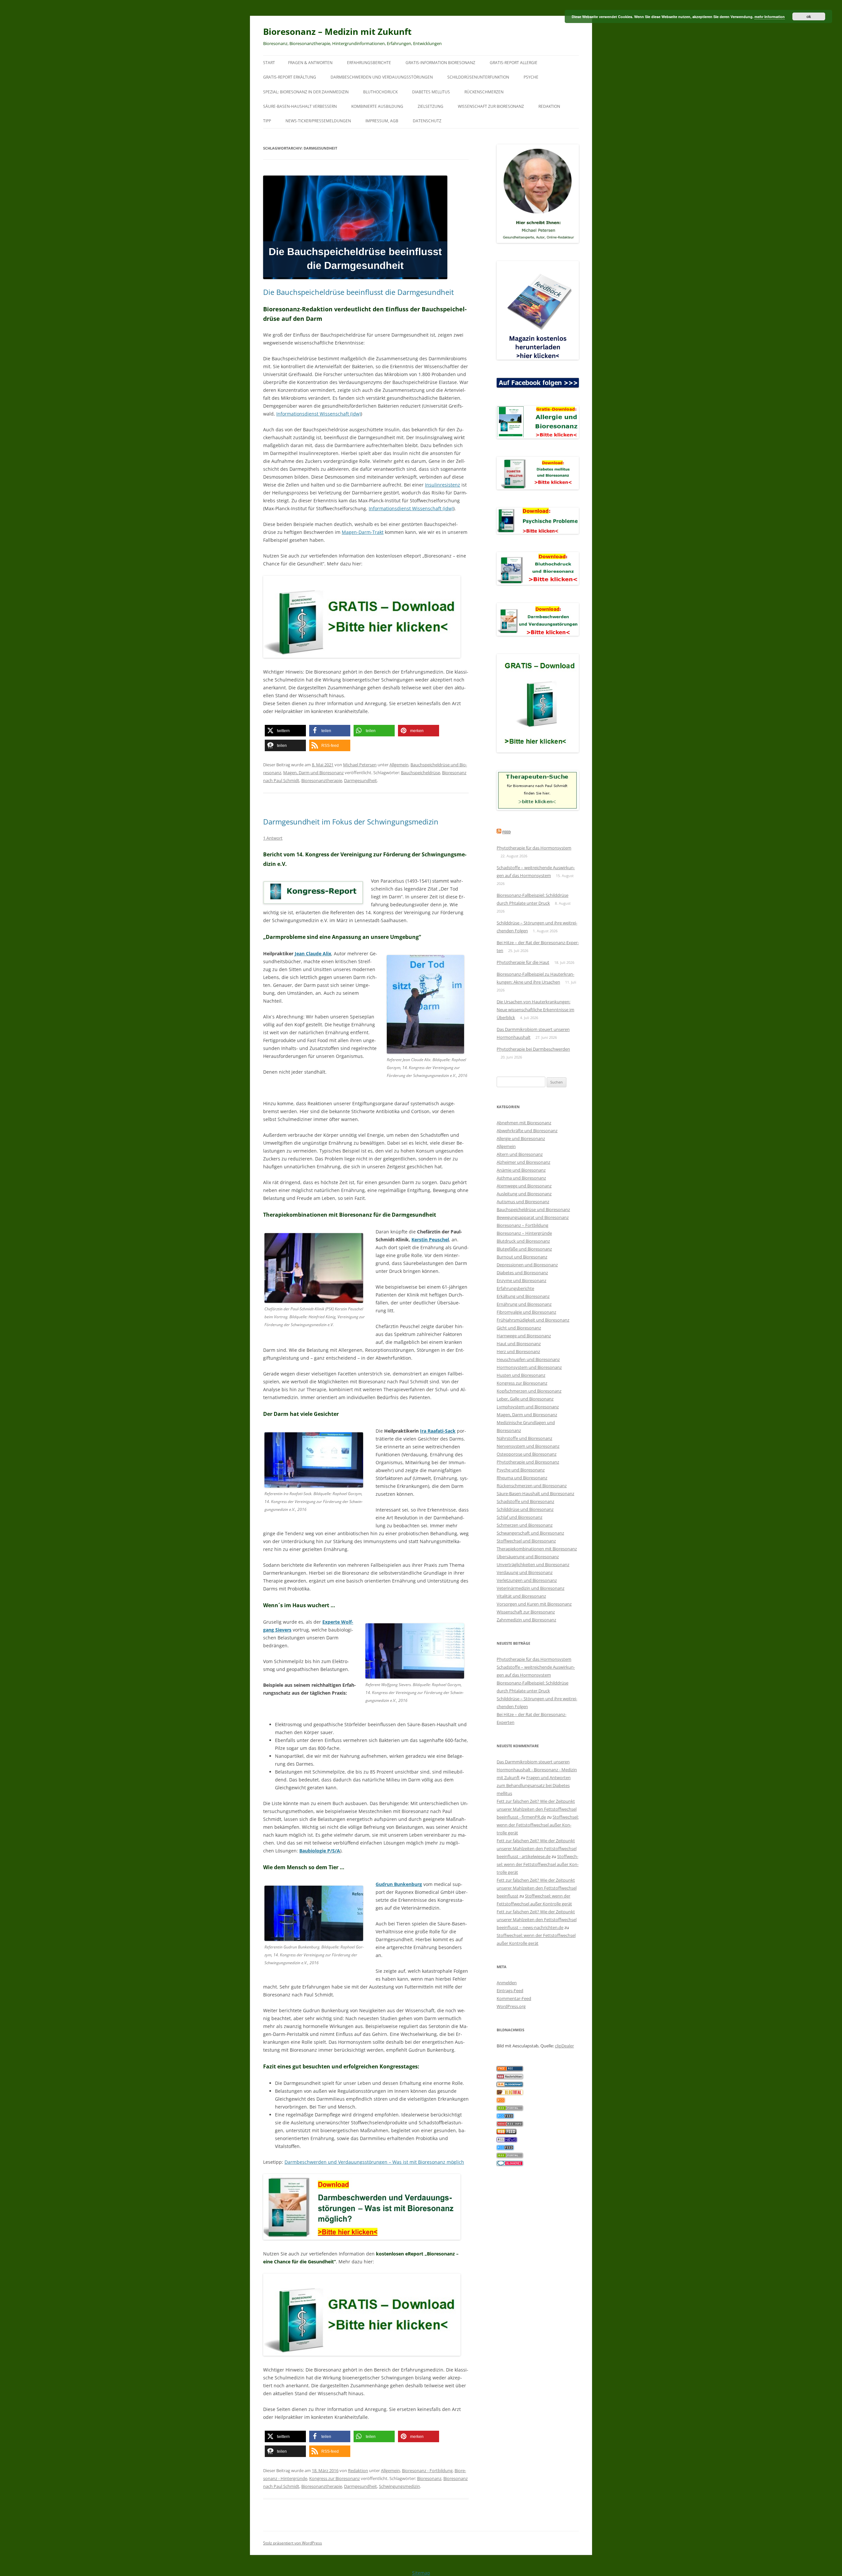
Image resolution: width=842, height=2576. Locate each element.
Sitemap (421, 2573)
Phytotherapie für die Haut (523, 962)
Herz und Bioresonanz (518, 1351)
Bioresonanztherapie (322, 780)
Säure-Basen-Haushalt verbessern (300, 106)
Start (269, 63)
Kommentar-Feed (514, 1998)
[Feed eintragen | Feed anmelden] (507, 2133)
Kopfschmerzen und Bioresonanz (529, 1391)
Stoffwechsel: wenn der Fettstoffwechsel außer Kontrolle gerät (538, 1825)
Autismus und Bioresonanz (523, 1202)
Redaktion (549, 106)
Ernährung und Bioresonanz (524, 1304)
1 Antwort (273, 838)
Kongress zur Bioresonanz (334, 2478)
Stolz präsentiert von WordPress (293, 2543)
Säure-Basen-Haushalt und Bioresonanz (535, 1493)
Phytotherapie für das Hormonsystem (534, 848)
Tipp (267, 121)
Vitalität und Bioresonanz (521, 1596)
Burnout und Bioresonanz (522, 1257)
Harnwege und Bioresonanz (524, 1336)
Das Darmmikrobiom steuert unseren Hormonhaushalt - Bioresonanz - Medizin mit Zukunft (537, 1770)
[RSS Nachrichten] (510, 2125)
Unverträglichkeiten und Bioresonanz (533, 1564)
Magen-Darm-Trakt (363, 532)
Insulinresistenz (443, 485)
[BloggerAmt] (510, 2085)
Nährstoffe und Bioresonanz (524, 1438)
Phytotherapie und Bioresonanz (528, 1462)
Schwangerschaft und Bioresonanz (530, 1533)
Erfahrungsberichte (369, 63)
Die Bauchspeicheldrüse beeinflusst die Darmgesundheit (359, 292)
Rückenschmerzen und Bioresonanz (532, 1486)
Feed (507, 832)
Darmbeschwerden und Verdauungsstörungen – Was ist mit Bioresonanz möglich (374, 2162)
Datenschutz (427, 121)
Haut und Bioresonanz (519, 1344)
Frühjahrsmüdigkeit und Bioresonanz (533, 1320)
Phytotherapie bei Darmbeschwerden (533, 1049)
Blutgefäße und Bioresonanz (524, 1249)
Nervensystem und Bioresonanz (528, 1446)
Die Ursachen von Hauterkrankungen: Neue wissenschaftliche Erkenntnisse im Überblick (535, 1010)
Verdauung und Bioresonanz (525, 1572)
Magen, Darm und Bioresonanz (313, 773)
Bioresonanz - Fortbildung (427, 2470)
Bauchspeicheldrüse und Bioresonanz (533, 1209)
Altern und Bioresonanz (520, 1154)
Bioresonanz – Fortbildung (522, 1225)
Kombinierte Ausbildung (377, 106)
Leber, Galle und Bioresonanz (525, 1399)
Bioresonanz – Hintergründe (524, 1233)
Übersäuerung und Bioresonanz (528, 1557)
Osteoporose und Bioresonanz (527, 1454)
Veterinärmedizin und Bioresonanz (531, 1588)
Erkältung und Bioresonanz (523, 1296)
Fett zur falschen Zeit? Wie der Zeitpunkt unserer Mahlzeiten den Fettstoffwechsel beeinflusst (537, 1888)
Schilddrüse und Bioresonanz (525, 1509)
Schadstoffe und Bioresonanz (525, 1501)
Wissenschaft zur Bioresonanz (491, 106)
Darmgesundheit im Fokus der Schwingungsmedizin (351, 822)
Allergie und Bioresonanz (521, 1138)
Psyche (531, 77)
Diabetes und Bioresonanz (522, 1273)
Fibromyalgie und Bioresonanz (526, 1312)
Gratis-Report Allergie (514, 63)
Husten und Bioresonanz (521, 1375)
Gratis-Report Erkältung (290, 77)
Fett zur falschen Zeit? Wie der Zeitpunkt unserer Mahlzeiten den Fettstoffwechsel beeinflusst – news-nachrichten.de (537, 1920)
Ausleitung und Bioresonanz (524, 1194)
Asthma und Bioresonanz (521, 1178)
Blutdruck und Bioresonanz (523, 1241)
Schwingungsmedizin (399, 2486)
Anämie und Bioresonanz (521, 1170)
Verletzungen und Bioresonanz (527, 1580)
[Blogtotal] (510, 2093)
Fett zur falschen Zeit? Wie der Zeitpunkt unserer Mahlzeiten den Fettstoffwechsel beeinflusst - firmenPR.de (537, 1809)
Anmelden (507, 1983)
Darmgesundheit (360, 780)
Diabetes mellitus (431, 92)
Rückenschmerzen (484, 92)
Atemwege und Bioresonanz (524, 1186)
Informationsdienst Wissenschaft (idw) (319, 414)
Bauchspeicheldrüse (421, 773)
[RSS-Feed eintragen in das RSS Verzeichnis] (510, 2069)
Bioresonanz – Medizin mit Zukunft (337, 32)
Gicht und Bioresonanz (519, 1328)
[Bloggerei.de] (510, 2164)
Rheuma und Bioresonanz (522, 1478)
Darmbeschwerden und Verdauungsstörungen (382, 77)
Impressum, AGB (382, 121)
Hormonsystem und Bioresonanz (529, 1367)
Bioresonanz (429, 2478)
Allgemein (399, 765)
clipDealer (564, 2046)
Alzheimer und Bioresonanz (523, 1162)
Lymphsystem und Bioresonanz (528, 1407)
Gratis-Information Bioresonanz (440, 63)
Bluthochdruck (380, 92)
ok (809, 16)
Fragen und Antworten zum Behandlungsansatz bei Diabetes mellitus (534, 1785)
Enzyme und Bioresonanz (521, 1280)
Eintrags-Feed (510, 1991)
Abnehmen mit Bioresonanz (524, 1123)
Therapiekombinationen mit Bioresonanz (537, 1549)
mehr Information (770, 17)
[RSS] (501, 2101)
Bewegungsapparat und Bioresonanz (533, 1217)
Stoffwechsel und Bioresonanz (526, 1541)
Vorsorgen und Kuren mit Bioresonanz (534, 1604)
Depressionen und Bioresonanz (527, 1265)
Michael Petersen (360, 765)
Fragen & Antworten (310, 63)
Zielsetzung (431, 106)
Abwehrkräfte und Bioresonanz (527, 1131)
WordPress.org (511, 2006)
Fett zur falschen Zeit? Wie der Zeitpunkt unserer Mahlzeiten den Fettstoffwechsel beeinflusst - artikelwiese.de (537, 1849)
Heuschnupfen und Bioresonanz (528, 1359)
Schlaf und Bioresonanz (520, 1517)
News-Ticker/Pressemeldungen (318, 121)
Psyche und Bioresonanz (521, 1470)
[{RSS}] (510, 2109)
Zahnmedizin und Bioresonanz (526, 1620)
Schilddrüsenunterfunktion (478, 77)
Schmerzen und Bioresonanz (525, 1525)
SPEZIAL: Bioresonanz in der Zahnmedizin (306, 92)
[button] (285, 731)
